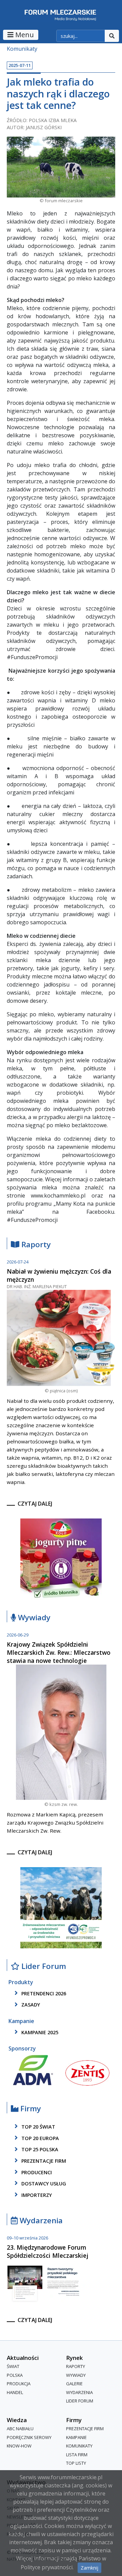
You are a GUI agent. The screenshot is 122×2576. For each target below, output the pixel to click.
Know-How (19, 2446)
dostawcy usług (43, 2184)
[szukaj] (112, 36)
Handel (15, 2392)
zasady (30, 2005)
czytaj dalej (35, 1504)
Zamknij (89, 2568)
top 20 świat (38, 2127)
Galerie (74, 2384)
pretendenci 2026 (43, 1993)
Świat (13, 2366)
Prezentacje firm (43, 2161)
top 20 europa (39, 2138)
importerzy (36, 2195)
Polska (15, 2375)
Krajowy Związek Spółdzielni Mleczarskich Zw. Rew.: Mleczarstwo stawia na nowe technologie (59, 1652)
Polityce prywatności (47, 2567)
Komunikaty (22, 49)
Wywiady (33, 1618)
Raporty (35, 1245)
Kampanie (76, 2437)
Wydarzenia (40, 2221)
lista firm (77, 2455)
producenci (36, 2172)
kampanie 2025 (39, 2032)
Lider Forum (80, 2401)
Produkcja (19, 2384)
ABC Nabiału (20, 2429)
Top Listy (76, 2463)
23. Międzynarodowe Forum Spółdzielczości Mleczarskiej (48, 2251)
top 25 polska (39, 2150)
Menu (24, 35)
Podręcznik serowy (29, 2437)
